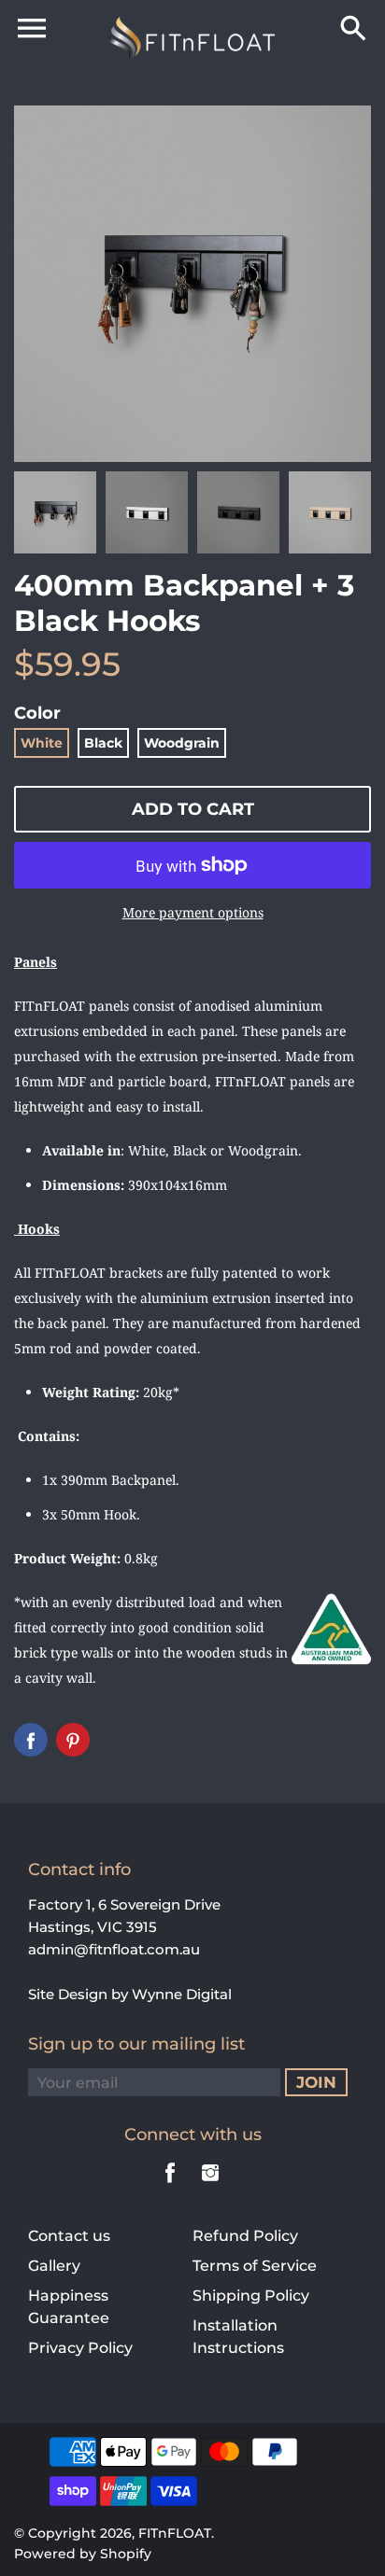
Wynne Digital (182, 1994)
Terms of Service (255, 2266)
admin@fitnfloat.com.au (114, 1949)
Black (103, 743)
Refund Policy (245, 2236)
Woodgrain (182, 743)
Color (37, 713)
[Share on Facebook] (31, 1740)
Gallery (54, 2266)
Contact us (69, 2236)
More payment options (193, 912)
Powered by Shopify (83, 2554)
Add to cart (193, 809)
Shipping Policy (251, 2296)
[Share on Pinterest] (73, 1740)
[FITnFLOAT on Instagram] (210, 2185)
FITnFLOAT (175, 2533)
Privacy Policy (80, 2348)
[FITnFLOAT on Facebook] (170, 2185)
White (42, 743)
